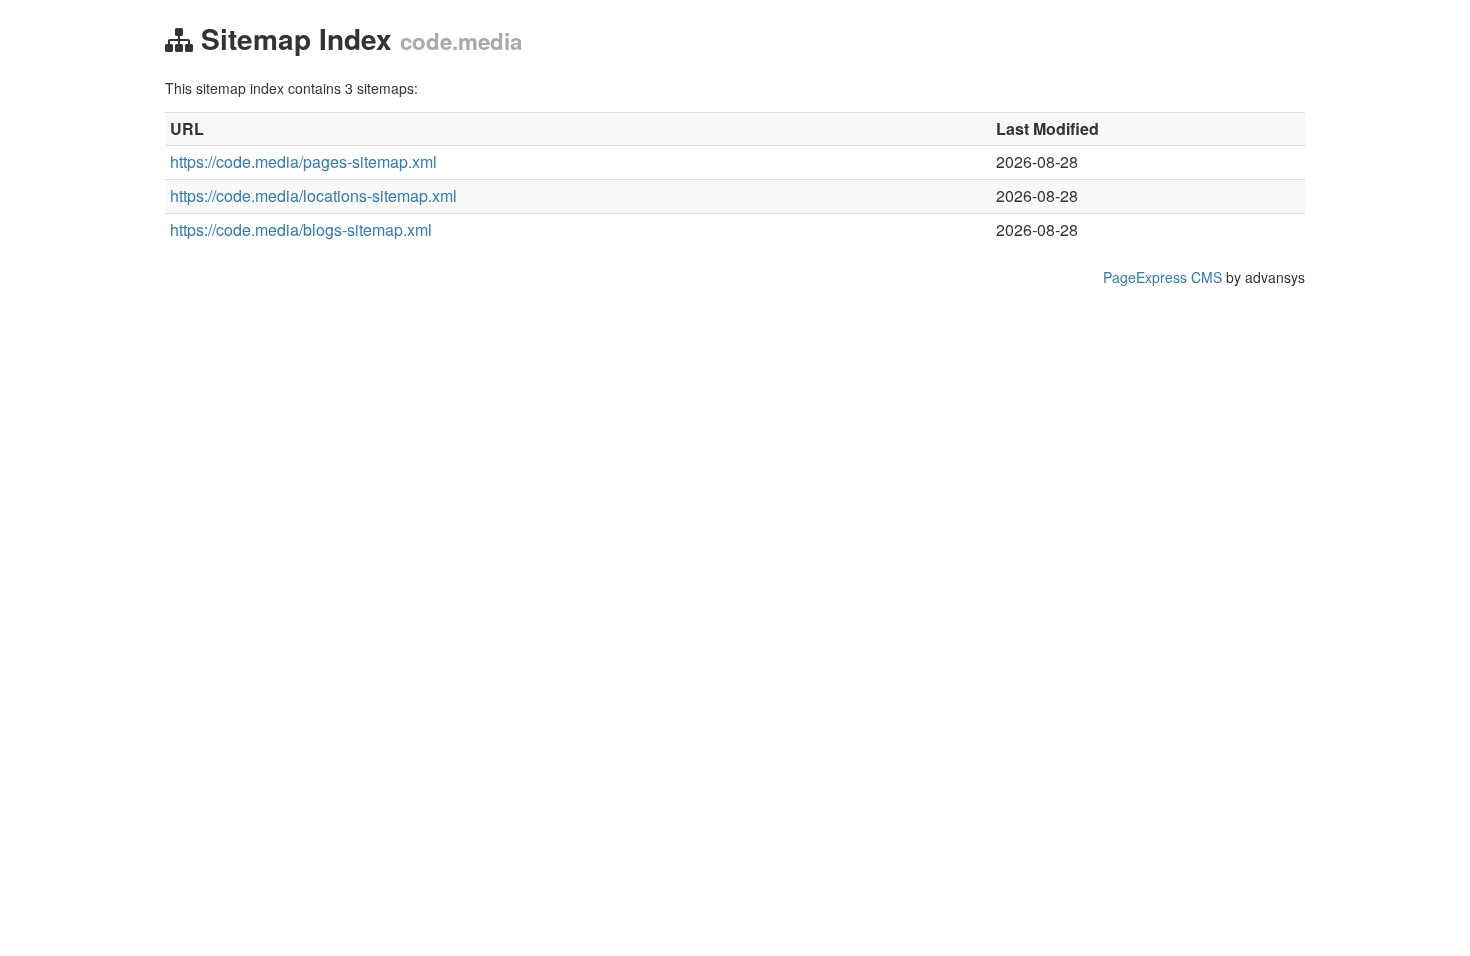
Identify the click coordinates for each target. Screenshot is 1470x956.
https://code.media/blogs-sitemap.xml (301, 229)
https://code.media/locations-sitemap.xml (313, 195)
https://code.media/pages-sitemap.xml (303, 161)
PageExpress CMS (1162, 277)
